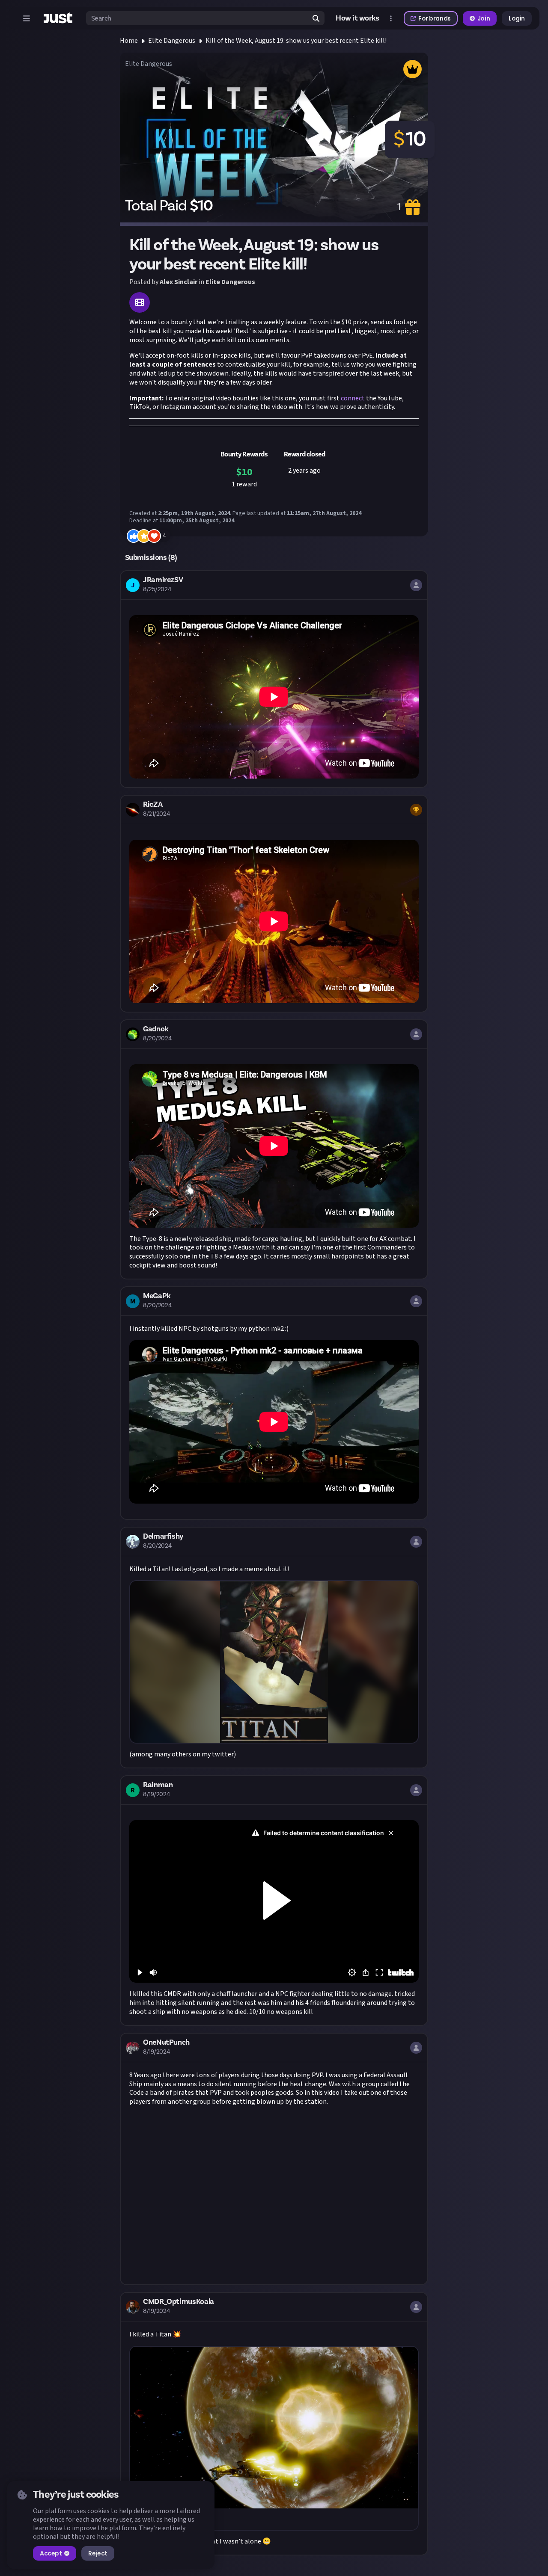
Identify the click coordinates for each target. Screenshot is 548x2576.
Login (517, 18)
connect (353, 398)
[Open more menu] (391, 18)
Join (484, 18)
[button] (274, 679)
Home (129, 41)
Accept (51, 2553)
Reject (98, 2553)
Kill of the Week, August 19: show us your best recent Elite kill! (296, 41)
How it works (357, 18)
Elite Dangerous (172, 41)
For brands (435, 18)
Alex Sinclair (179, 282)
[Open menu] (27, 18)
